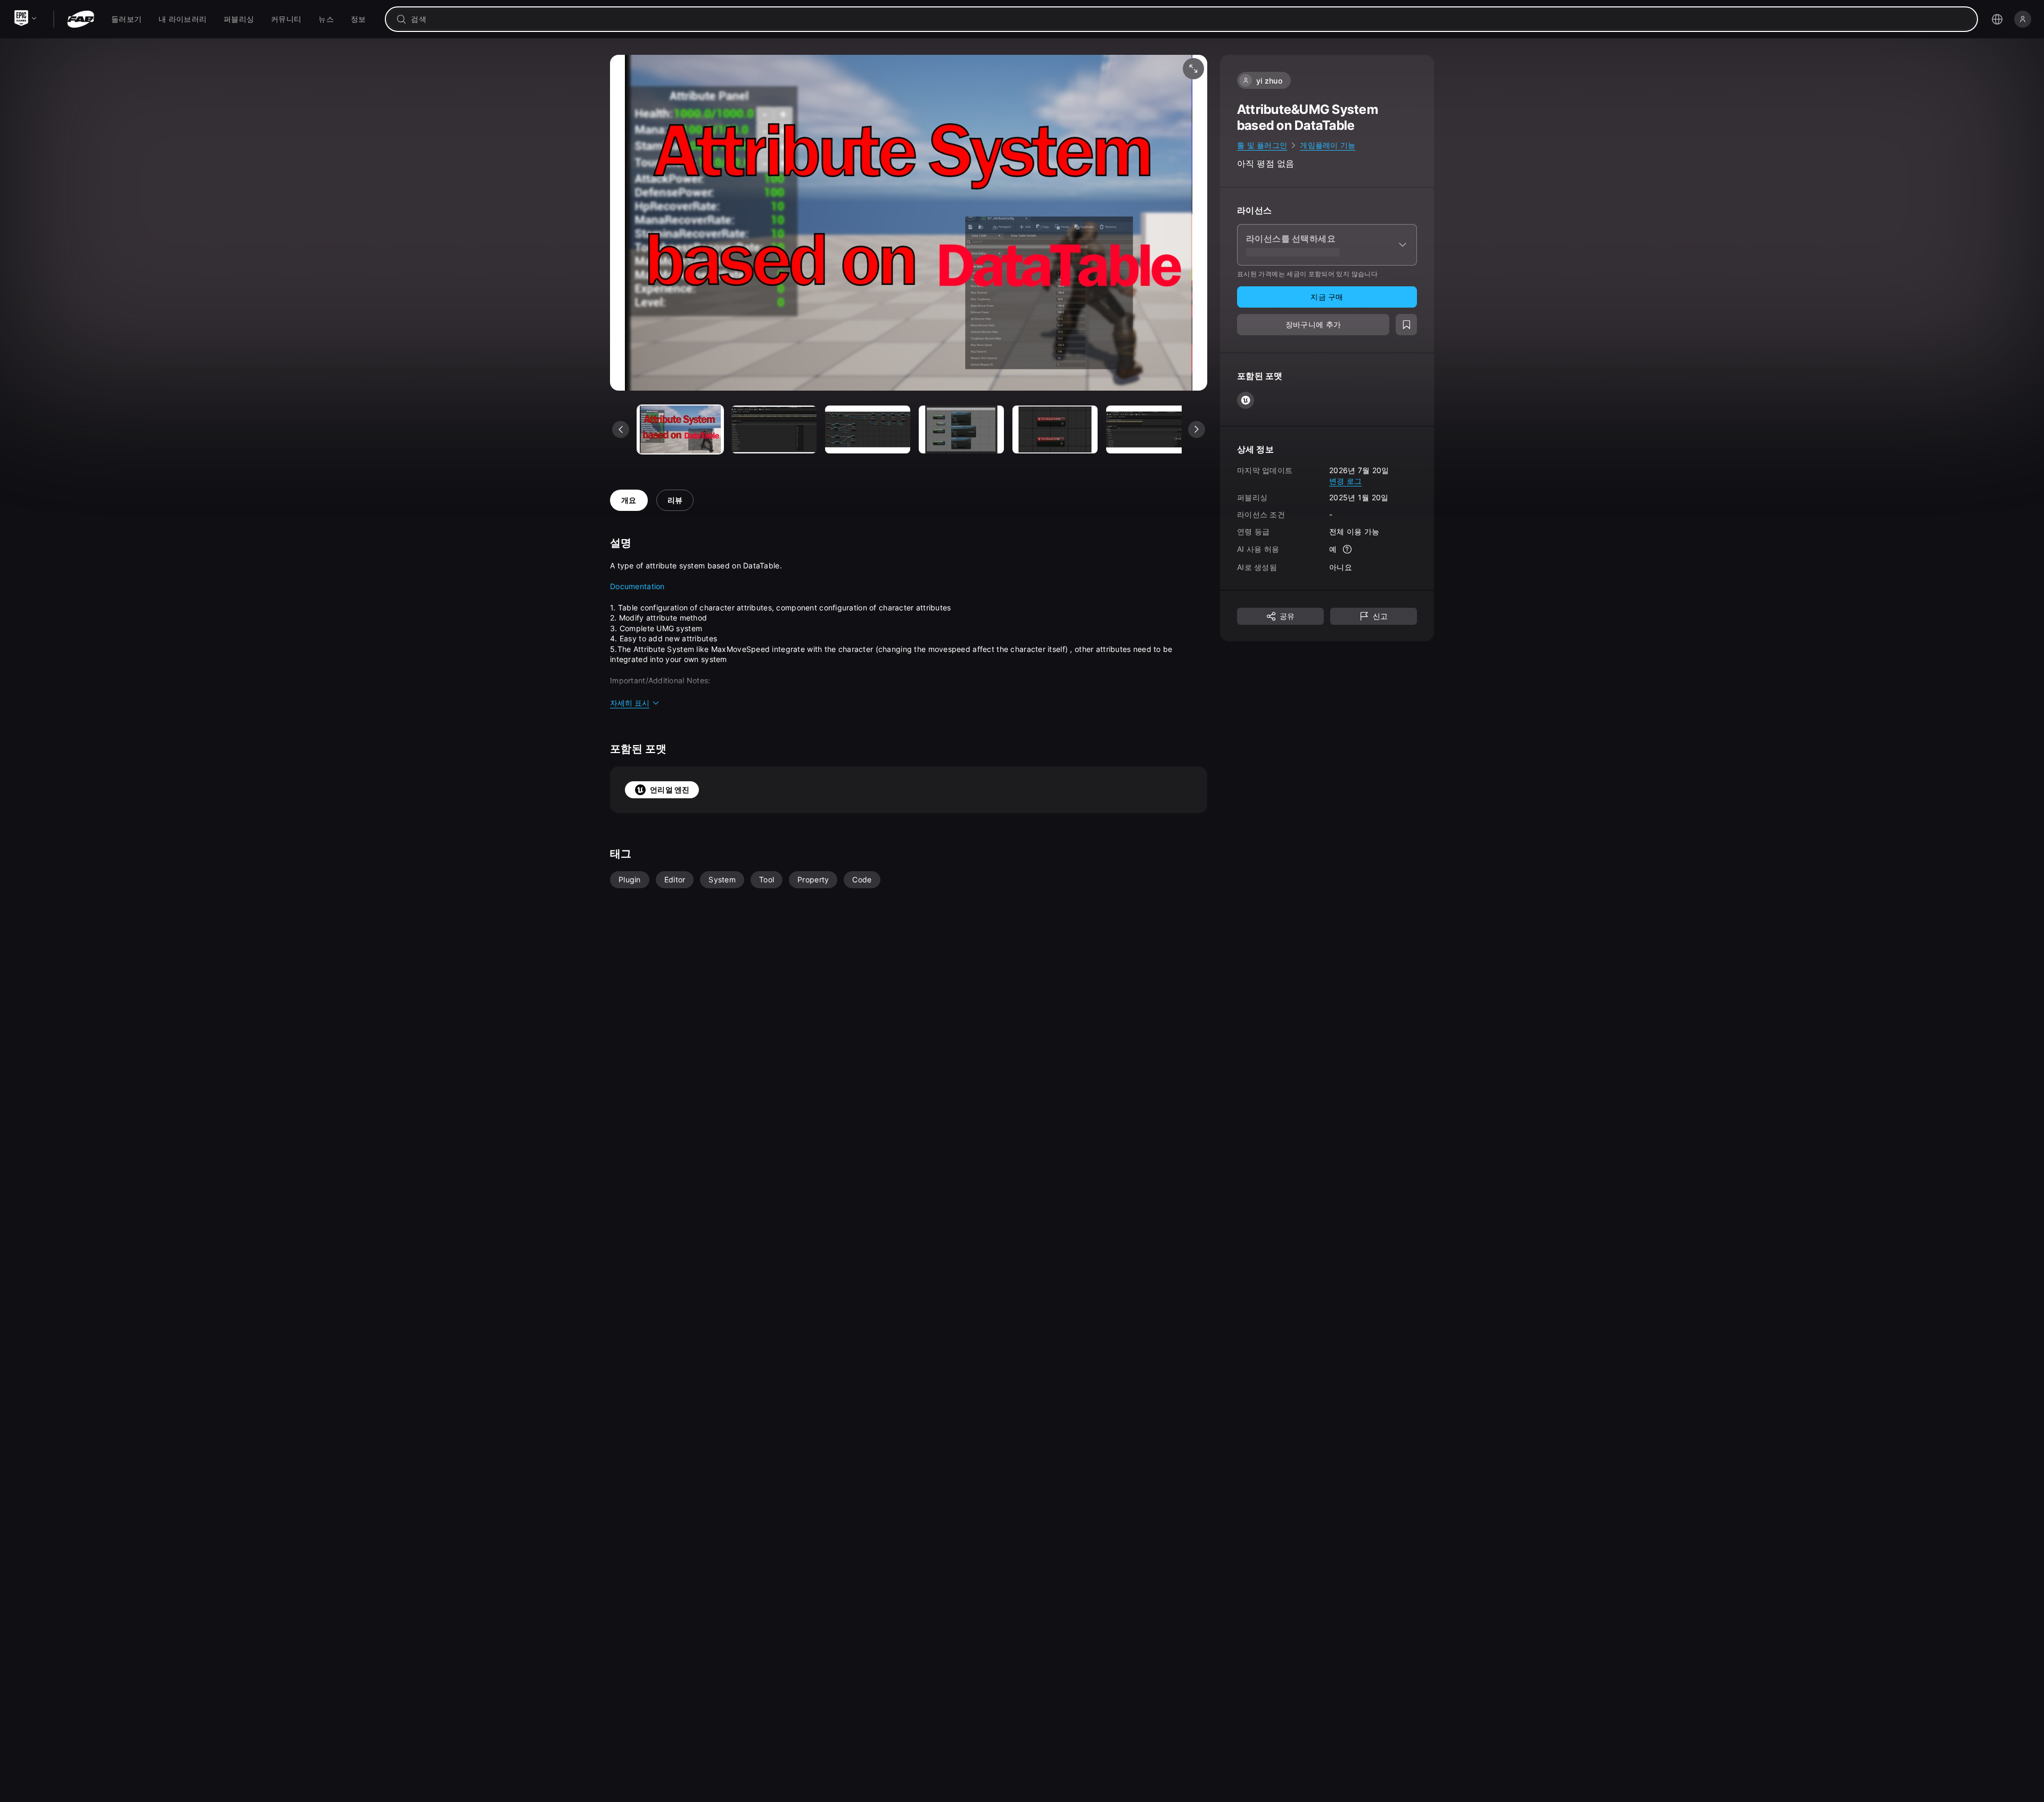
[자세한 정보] (1347, 549)
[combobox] (1189, 19)
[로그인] (2023, 19)
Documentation (637, 586)
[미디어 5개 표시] (1149, 429)
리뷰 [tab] (675, 500)
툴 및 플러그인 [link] (1262, 145)
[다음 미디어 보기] (1197, 429)
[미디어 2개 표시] (868, 429)
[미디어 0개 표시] (680, 429)
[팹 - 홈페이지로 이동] (81, 19)
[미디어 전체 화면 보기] (1193, 69)
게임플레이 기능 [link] (1328, 145)
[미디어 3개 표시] (961, 429)
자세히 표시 (630, 703)
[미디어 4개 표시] (1055, 429)
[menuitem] (126, 19)
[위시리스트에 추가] (1406, 325)
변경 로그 (1345, 480)
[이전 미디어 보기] (621, 429)
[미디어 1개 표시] (774, 429)
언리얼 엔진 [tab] (670, 790)
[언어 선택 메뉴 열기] (1997, 19)
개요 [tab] (629, 500)
